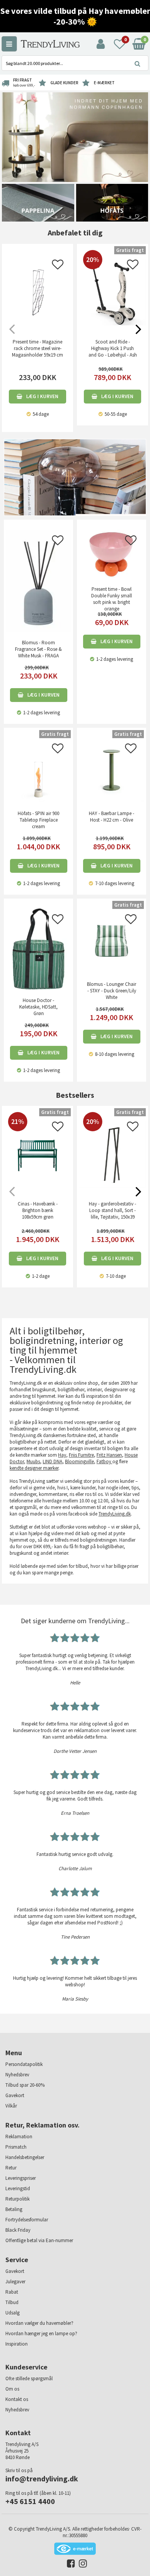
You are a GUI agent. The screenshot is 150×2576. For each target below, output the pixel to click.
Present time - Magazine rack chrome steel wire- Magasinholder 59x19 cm (37, 348)
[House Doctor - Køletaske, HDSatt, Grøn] (38, 948)
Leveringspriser (21, 2178)
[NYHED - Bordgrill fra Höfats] (112, 202)
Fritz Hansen (109, 1455)
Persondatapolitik (24, 2064)
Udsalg (12, 2313)
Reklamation (19, 2137)
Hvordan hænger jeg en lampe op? (41, 2333)
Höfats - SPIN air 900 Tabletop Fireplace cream (38, 820)
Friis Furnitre (81, 1455)
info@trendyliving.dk (42, 2478)
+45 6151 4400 (30, 2501)
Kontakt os (17, 2399)
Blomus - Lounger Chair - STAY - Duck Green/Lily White (112, 991)
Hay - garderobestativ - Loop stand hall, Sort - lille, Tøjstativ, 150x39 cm (112, 1214)
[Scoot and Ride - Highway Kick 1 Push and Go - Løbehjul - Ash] (112, 324)
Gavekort (15, 2095)
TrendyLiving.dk (115, 1514)
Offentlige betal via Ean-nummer (39, 2240)
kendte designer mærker (34, 1468)
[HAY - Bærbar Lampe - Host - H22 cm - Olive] (112, 769)
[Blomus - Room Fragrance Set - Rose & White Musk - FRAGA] (38, 580)
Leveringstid (18, 2188)
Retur (11, 2168)
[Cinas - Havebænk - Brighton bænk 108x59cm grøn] (37, 1174)
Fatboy (104, 1461)
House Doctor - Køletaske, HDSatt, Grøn (38, 1007)
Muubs (33, 1461)
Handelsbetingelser (25, 2157)
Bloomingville (79, 1461)
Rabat (12, 2292)
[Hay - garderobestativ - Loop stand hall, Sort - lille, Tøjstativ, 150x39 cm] (112, 1186)
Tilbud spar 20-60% (25, 2085)
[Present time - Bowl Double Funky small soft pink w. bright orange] (112, 553)
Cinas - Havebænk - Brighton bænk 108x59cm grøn (38, 1210)
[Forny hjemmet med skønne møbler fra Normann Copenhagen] (75, 137)
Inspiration (17, 2344)
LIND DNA (52, 1461)
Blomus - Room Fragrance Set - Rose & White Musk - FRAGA (38, 649)
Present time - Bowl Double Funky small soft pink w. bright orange (112, 599)
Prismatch (16, 2147)
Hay (62, 1455)
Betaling (14, 2209)
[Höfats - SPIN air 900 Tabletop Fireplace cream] (38, 769)
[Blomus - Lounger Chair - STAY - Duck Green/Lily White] (112, 940)
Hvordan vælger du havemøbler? (39, 2323)
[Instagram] (81, 2565)
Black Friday (18, 2230)
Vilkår (11, 2106)
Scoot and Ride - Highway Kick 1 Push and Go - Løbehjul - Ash (113, 348)
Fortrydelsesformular (27, 2220)
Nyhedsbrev (17, 2075)
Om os (12, 2389)
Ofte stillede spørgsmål (29, 2378)
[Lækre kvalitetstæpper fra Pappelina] (38, 202)
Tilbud (12, 2302)
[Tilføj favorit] (58, 267)
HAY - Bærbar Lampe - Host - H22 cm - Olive (112, 817)
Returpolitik (17, 2199)
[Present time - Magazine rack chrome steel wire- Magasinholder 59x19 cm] (37, 292)
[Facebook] (69, 2565)
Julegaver (15, 2282)
